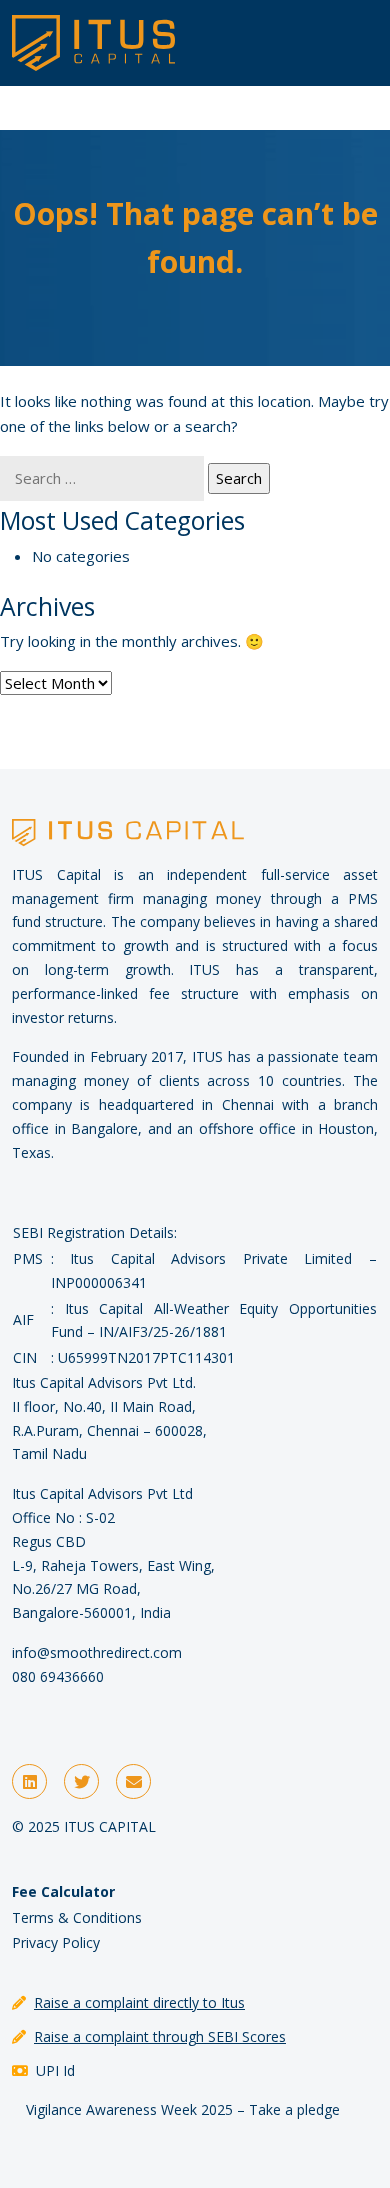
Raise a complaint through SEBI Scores (160, 2036)
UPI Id (55, 2070)
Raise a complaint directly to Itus (139, 2002)
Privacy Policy (56, 1942)
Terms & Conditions (77, 1917)
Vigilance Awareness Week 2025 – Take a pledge (183, 2109)
